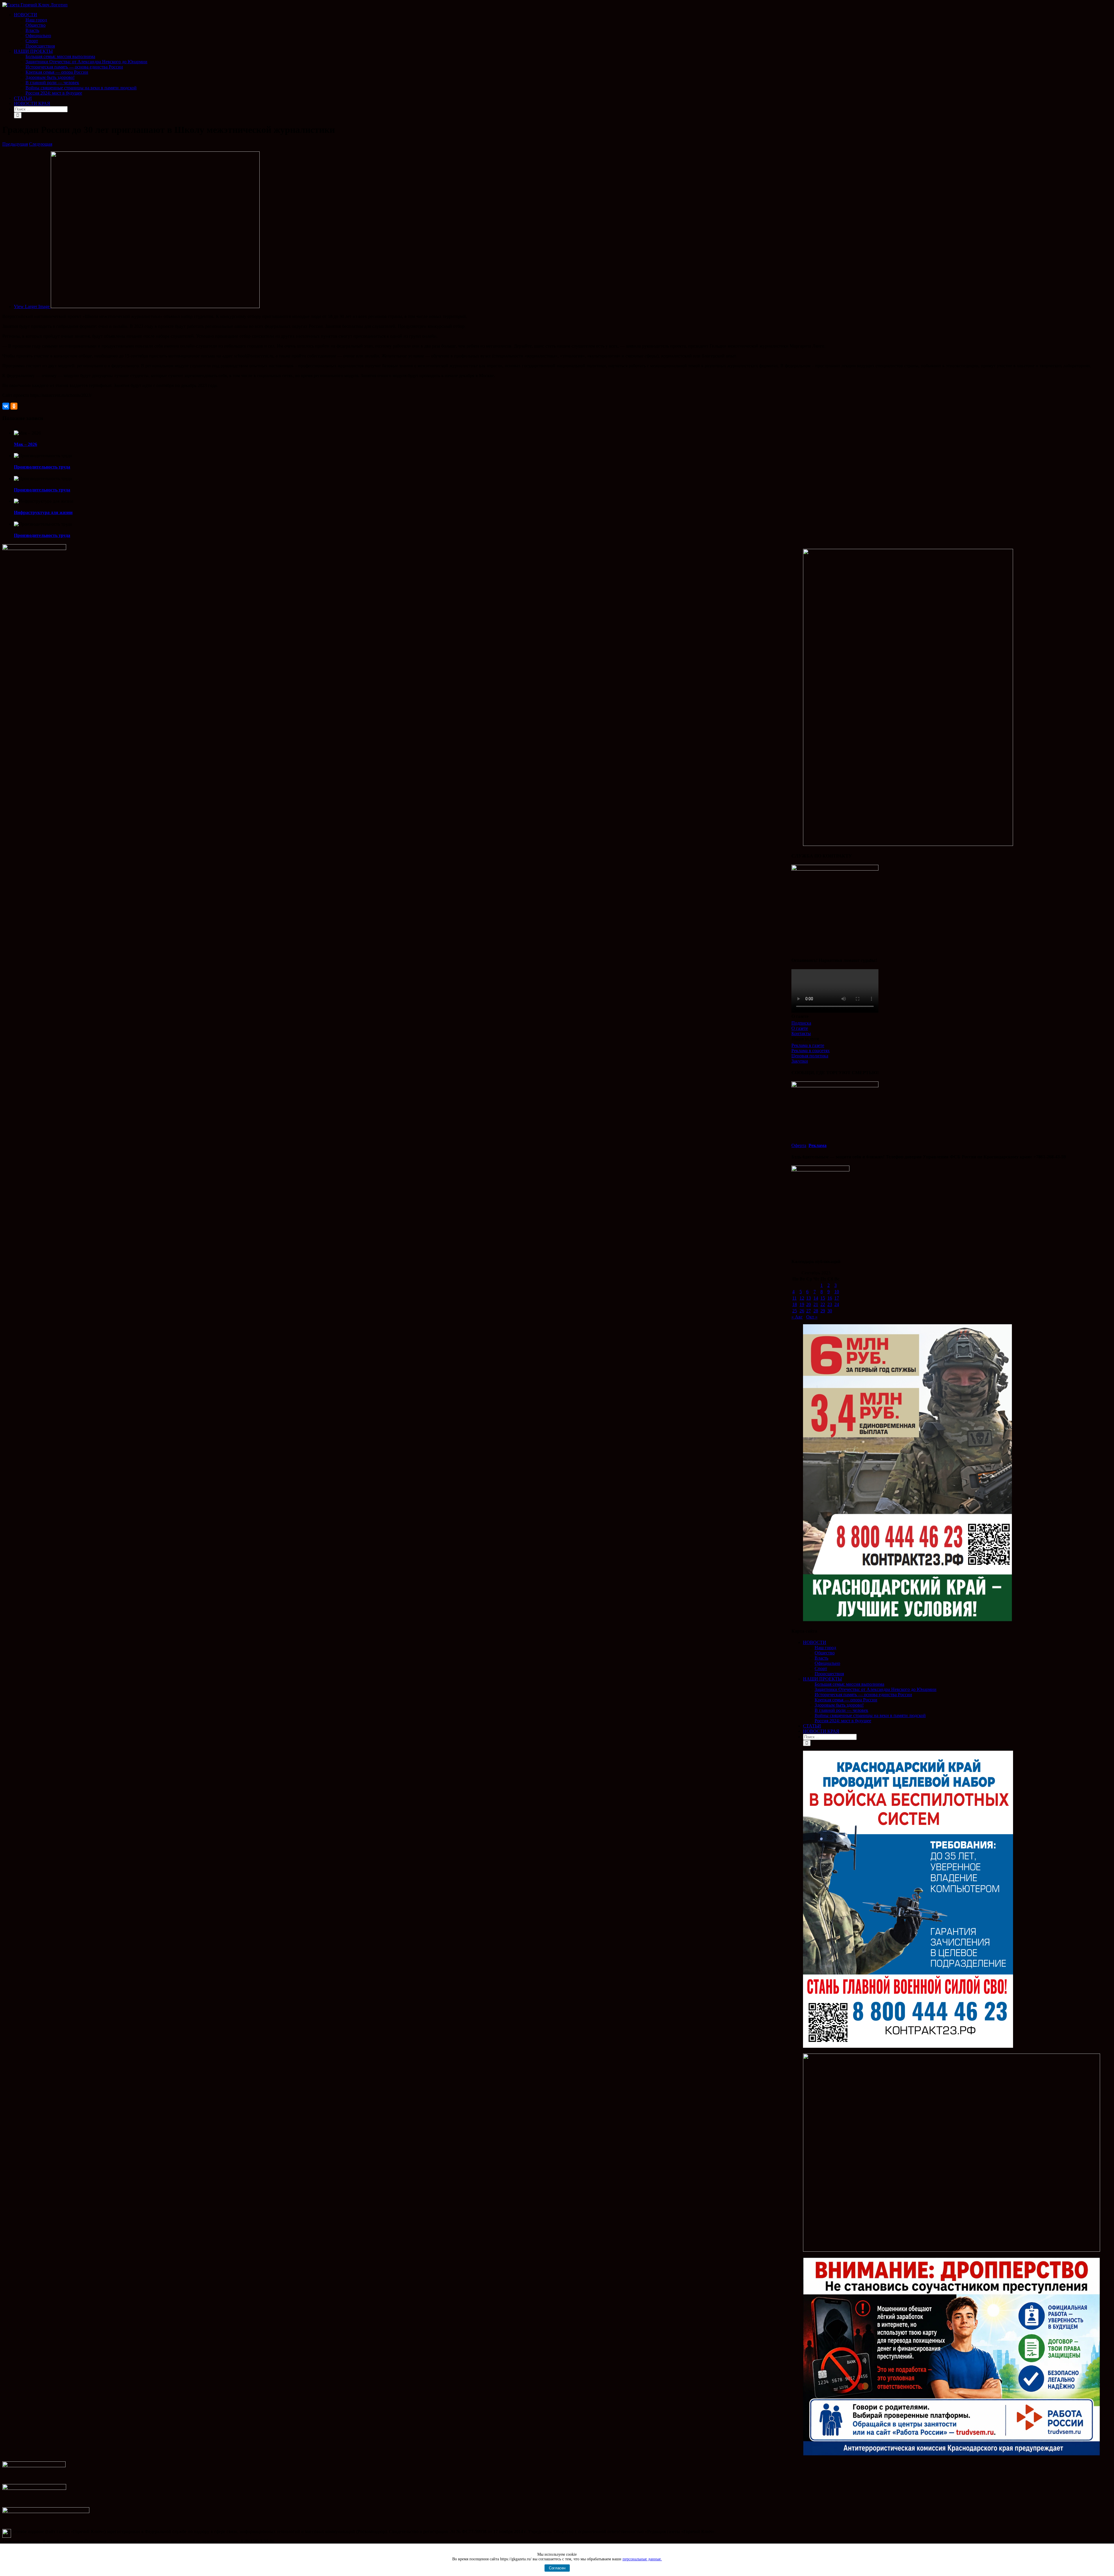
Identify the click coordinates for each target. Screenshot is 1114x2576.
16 (830, 1298)
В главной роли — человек (841, 1710)
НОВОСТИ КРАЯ (821, 1731)
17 (837, 1298)
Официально (827, 1663)
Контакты (801, 1033)
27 (809, 1311)
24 (837, 1304)
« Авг (797, 1317)
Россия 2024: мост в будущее (843, 1721)
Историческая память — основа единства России (863, 1695)
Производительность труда (42, 467)
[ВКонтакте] (6, 406)
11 (794, 1298)
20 (809, 1304)
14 (816, 1298)
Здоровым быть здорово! (839, 1705)
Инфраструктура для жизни (43, 512)
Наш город (825, 1648)
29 (823, 1311)
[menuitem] (563, 30)
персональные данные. (642, 2559)
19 (802, 1304)
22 (823, 1304)
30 (830, 1311)
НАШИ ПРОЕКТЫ (822, 1679)
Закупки (800, 1061)
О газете (800, 1028)
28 (816, 1311)
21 (816, 1304)
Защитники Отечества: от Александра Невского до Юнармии (876, 1689)
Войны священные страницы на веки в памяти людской (870, 1715)
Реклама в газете (808, 1045)
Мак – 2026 (26, 444)
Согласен (557, 2568)
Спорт (821, 1668)
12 (802, 1298)
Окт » (812, 1317)
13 (809, 1298)
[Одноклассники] (14, 406)
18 (795, 1304)
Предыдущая (15, 144)
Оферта (799, 1145)
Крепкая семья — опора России (846, 1700)
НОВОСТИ (815, 1642)
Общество (825, 1653)
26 (802, 1311)
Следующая (41, 144)
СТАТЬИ (812, 1726)
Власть (821, 1658)
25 (795, 1311)
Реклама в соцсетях (811, 1051)
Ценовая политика (810, 1056)
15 (823, 1298)
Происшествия (829, 1674)
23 (830, 1304)
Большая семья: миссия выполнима (849, 1684)
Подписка (801, 1023)
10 (837, 1292)
